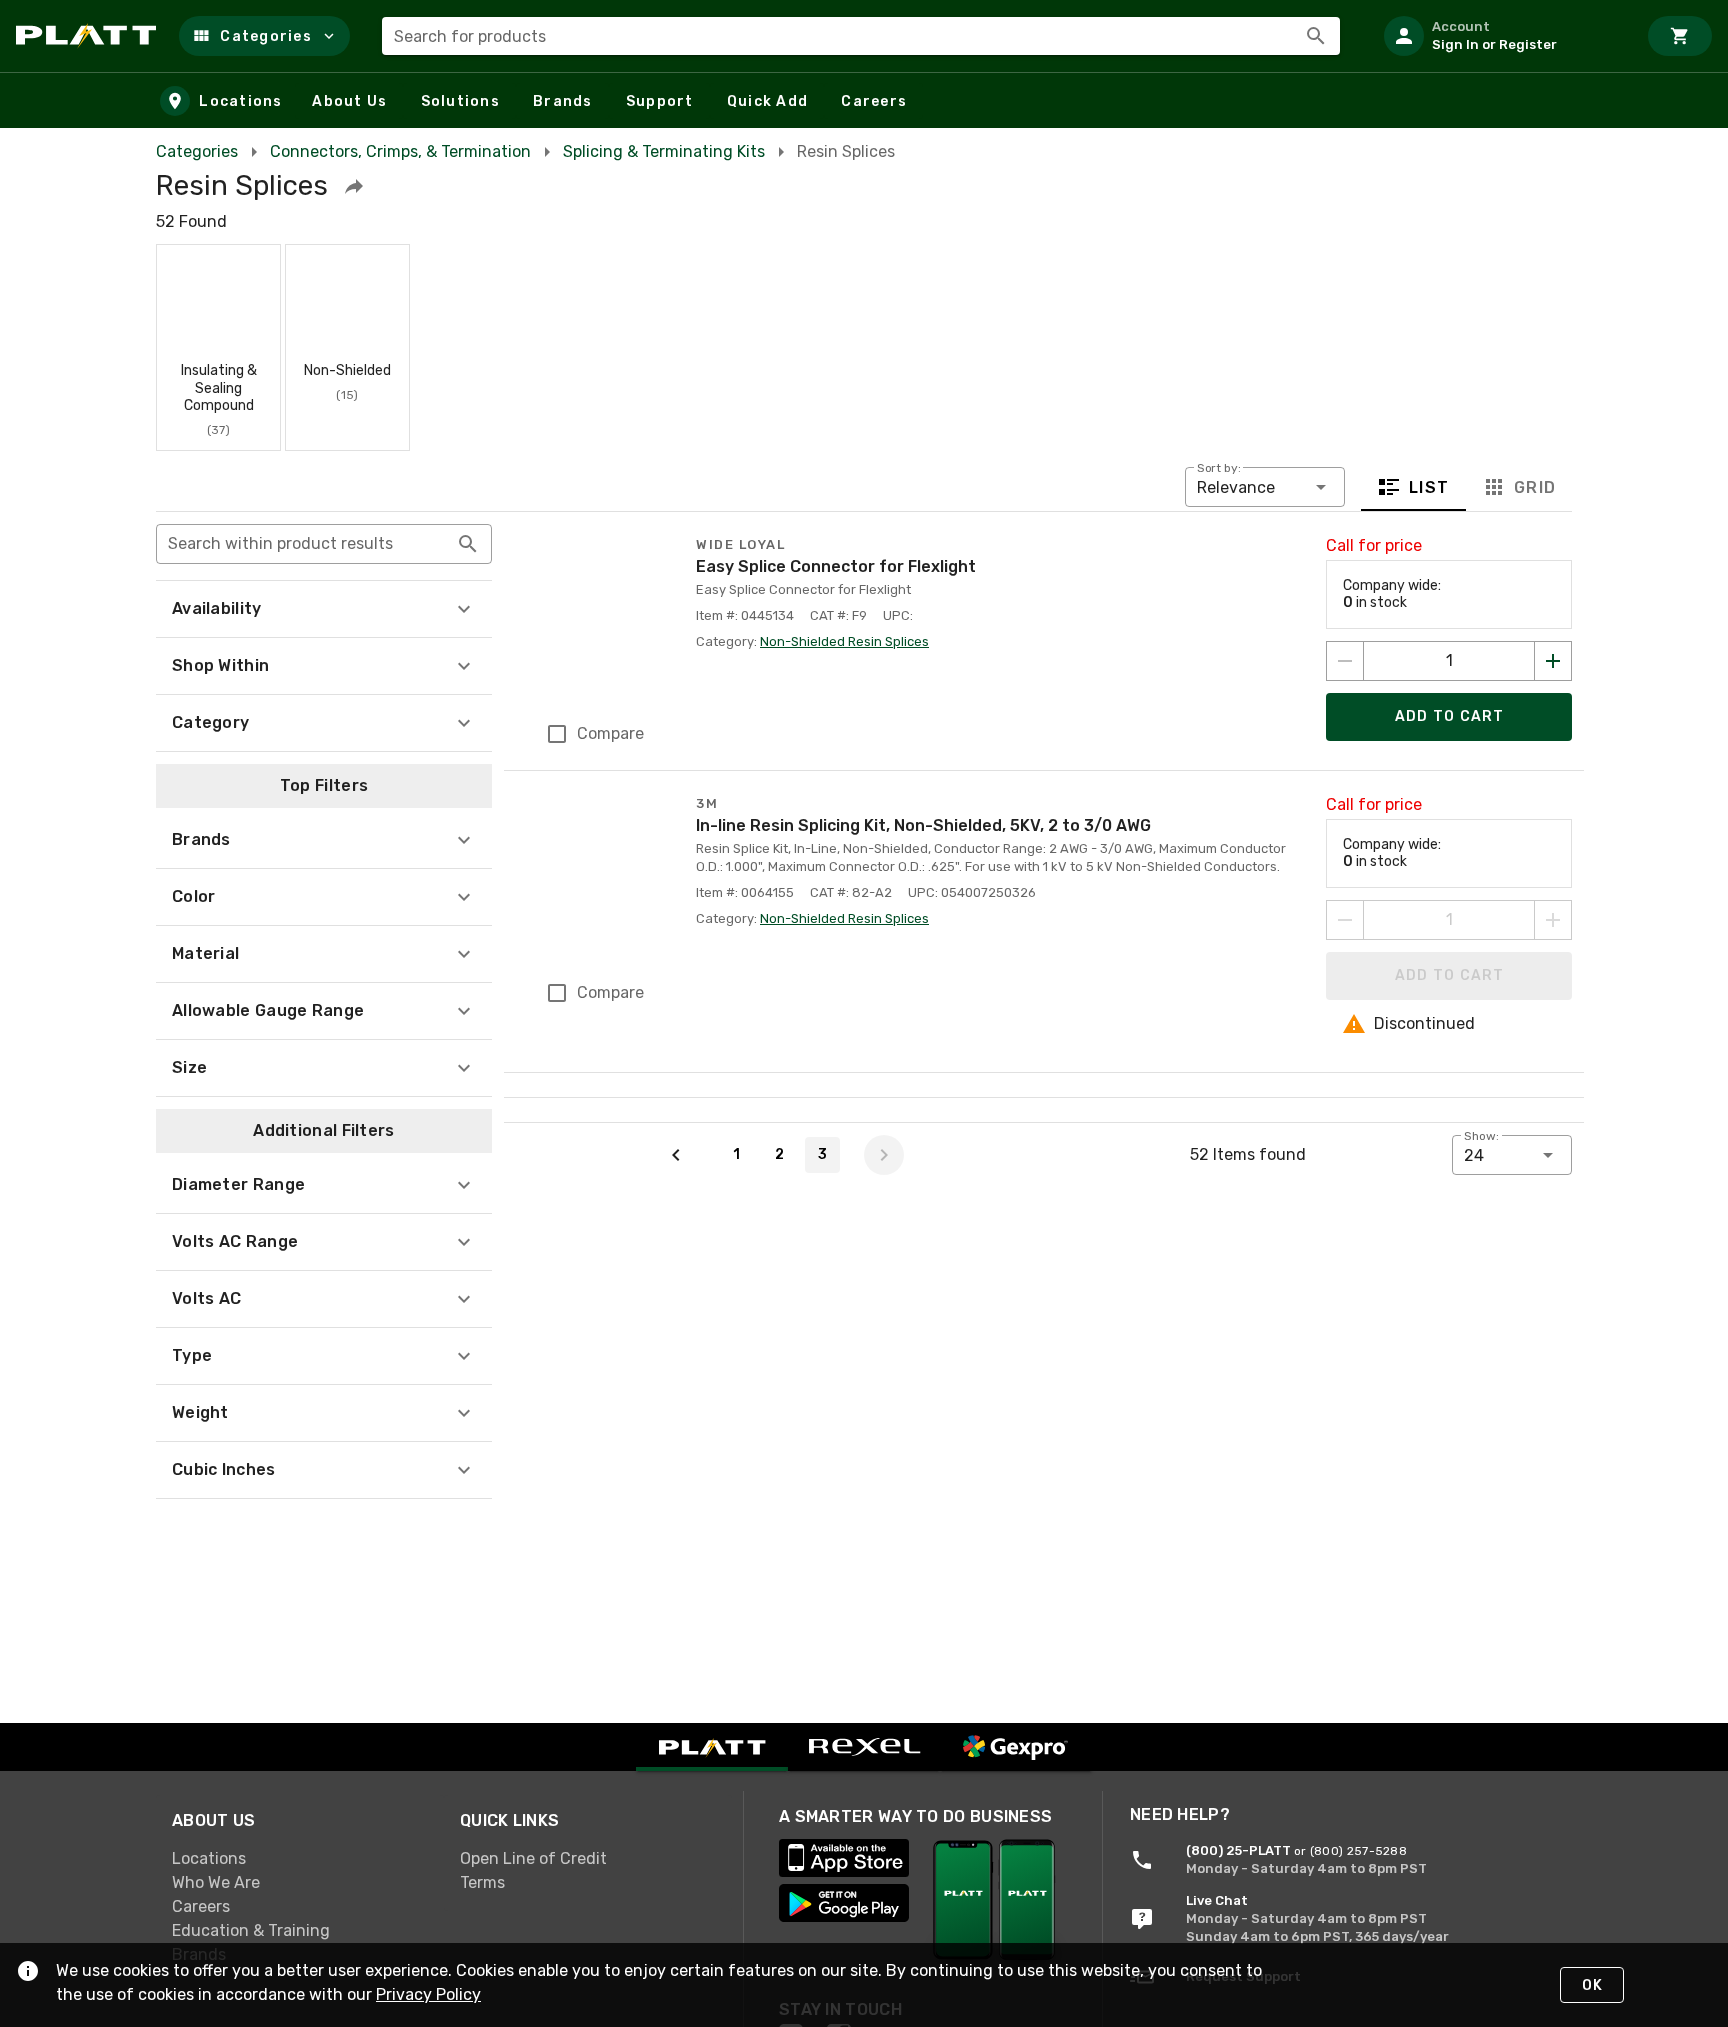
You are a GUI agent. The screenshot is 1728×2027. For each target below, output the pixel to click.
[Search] (1316, 36)
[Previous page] (676, 1155)
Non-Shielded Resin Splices (844, 641)
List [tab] (1429, 486)
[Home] (89, 36)
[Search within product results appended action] (468, 544)
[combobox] (861, 36)
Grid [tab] (1534, 486)
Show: (1481, 1136)
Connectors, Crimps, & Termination (400, 151)
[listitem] (1502, 36)
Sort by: (1219, 468)
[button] (264, 36)
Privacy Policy (428, 1994)
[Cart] (1680, 36)
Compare (610, 733)
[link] (300, 1859)
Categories (197, 151)
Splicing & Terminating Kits (664, 151)
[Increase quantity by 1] (1553, 661)
